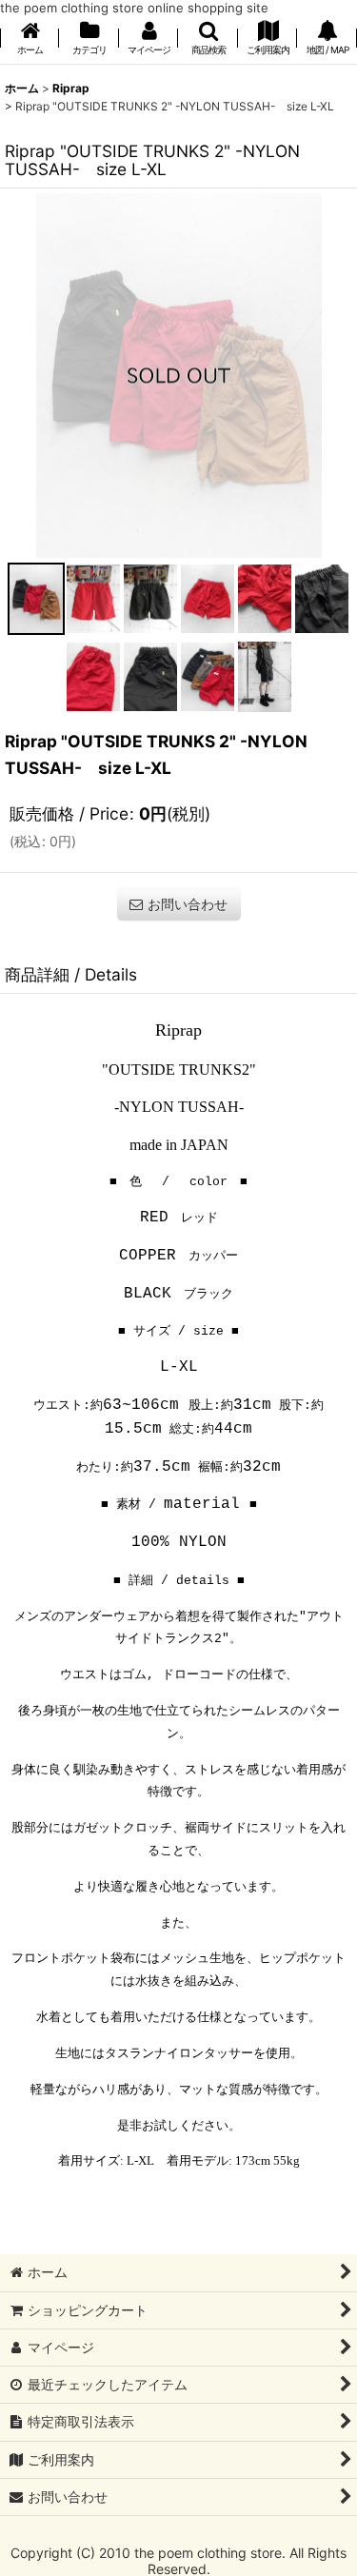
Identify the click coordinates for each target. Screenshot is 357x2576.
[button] (208, 40)
